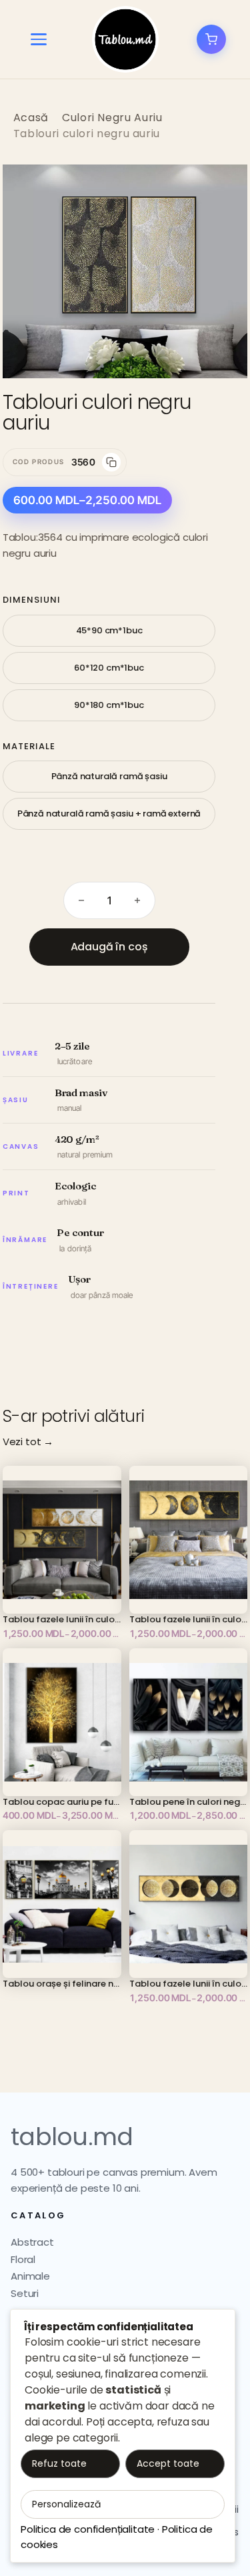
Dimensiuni (32, 600)
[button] (223, 188)
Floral (23, 2259)
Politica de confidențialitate (88, 2529)
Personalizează (66, 2504)
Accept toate (168, 2463)
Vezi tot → (28, 1442)
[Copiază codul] (111, 462)
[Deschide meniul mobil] (39, 39)
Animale (30, 2276)
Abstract (32, 2242)
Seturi (25, 2293)
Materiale (29, 746)
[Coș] (211, 39)
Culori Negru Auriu (112, 118)
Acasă (31, 118)
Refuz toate (59, 2463)
